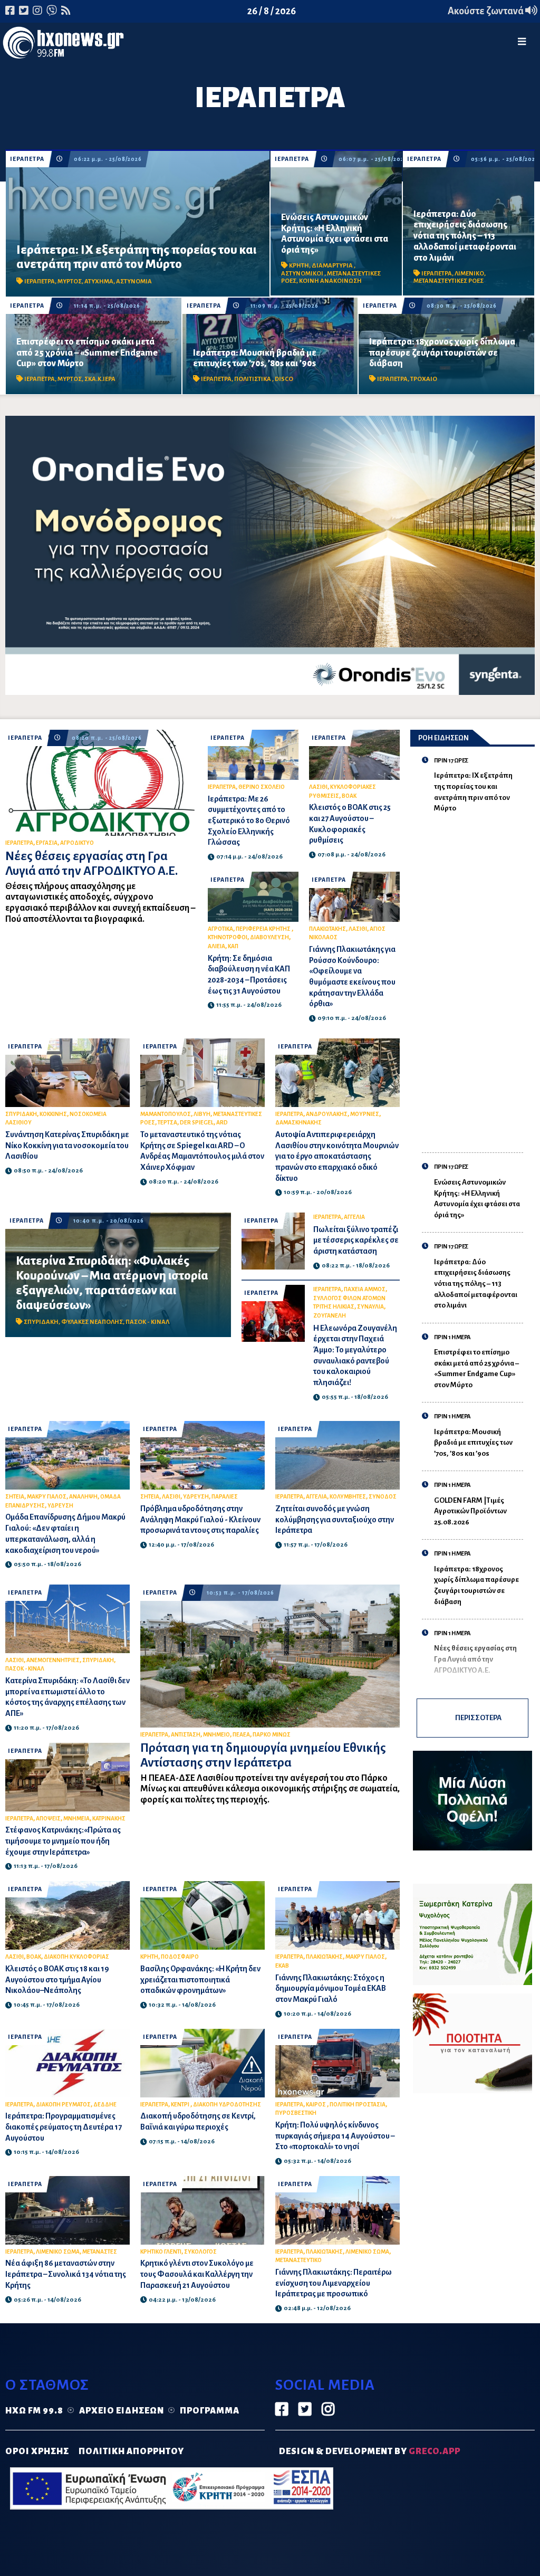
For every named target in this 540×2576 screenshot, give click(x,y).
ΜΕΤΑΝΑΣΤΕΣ (100, 2252)
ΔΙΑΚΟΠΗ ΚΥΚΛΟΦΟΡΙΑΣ (76, 1957)
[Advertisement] (479, 977)
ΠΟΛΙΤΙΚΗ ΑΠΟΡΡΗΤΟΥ (131, 2451)
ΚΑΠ (233, 946)
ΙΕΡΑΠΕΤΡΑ (27, 159)
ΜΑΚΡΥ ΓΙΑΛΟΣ (47, 1497)
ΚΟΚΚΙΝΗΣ (53, 1114)
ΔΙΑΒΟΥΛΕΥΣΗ (269, 937)
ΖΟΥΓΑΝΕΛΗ (330, 1316)
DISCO (284, 379)
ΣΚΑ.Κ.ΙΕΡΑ (100, 379)
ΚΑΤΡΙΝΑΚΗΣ (109, 1819)
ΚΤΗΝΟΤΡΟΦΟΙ (228, 937)
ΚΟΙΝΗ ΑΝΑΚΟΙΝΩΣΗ (330, 281)
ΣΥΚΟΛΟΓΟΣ (200, 2252)
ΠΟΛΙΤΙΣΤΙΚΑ (253, 379)
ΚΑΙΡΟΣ (316, 2105)
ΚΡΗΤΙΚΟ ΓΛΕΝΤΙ (161, 2252)
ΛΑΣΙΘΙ (318, 787)
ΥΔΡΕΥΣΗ (60, 1506)
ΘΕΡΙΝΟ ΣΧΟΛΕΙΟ (262, 787)
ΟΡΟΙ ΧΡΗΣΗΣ (37, 2451)
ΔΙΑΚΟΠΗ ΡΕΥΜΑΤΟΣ (63, 2105)
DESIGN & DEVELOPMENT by (370, 2451)
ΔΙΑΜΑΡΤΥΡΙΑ (333, 266)
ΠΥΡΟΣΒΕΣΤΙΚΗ (296, 2113)
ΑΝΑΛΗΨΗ (83, 1497)
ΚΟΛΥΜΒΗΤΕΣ (348, 1497)
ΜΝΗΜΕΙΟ (216, 1735)
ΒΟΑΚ (349, 796)
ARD (222, 1123)
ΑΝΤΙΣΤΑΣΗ (186, 1735)
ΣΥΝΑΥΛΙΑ (370, 1307)
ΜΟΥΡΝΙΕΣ (365, 1114)
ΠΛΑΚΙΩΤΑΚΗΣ (327, 929)
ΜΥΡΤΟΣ (70, 282)
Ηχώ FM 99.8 (34, 2411)
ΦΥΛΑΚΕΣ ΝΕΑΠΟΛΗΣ (92, 1322)
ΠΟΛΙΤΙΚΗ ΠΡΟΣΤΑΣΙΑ (358, 2105)
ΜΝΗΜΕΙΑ (76, 1819)
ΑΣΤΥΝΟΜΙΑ (134, 282)
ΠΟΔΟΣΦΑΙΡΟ (180, 1957)
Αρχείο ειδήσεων (122, 2411)
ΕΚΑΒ (282, 1966)
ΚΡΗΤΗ (299, 266)
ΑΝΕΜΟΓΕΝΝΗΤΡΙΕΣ (53, 1660)
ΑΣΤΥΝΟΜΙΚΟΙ (303, 274)
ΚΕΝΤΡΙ (181, 2105)
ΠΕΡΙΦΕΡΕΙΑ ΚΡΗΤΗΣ (264, 929)
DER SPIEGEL (197, 1123)
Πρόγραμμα (210, 2411)
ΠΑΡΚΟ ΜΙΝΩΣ (272, 1735)
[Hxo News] (63, 45)
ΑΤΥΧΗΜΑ (99, 282)
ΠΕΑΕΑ (241, 1735)
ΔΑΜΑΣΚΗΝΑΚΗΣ (298, 1123)
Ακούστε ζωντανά (486, 11)
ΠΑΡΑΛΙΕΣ (225, 1497)
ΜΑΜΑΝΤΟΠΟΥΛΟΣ (166, 1114)
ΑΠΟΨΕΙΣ (48, 1819)
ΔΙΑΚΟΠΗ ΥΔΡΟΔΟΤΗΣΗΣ (227, 2105)
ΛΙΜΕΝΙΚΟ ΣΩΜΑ (58, 2252)
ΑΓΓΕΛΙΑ (354, 1217)
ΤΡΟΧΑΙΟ (424, 379)
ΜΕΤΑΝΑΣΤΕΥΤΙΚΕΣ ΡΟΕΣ (449, 281)
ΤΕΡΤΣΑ (167, 1123)
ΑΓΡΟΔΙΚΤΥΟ (77, 843)
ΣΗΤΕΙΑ (15, 1497)
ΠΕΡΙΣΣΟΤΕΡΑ (478, 1718)
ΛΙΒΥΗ (202, 1114)
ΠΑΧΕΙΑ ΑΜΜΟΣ (365, 1289)
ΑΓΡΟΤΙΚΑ (220, 929)
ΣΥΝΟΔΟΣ (383, 1497)
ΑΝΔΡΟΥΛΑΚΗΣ (327, 1114)
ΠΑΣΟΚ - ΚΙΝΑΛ (147, 1322)
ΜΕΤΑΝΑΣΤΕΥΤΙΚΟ (298, 2260)
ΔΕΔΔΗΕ (105, 2105)
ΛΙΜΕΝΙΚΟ (469, 274)
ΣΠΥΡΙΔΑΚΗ (21, 1114)
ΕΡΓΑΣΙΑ (47, 843)
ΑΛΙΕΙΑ (216, 946)
